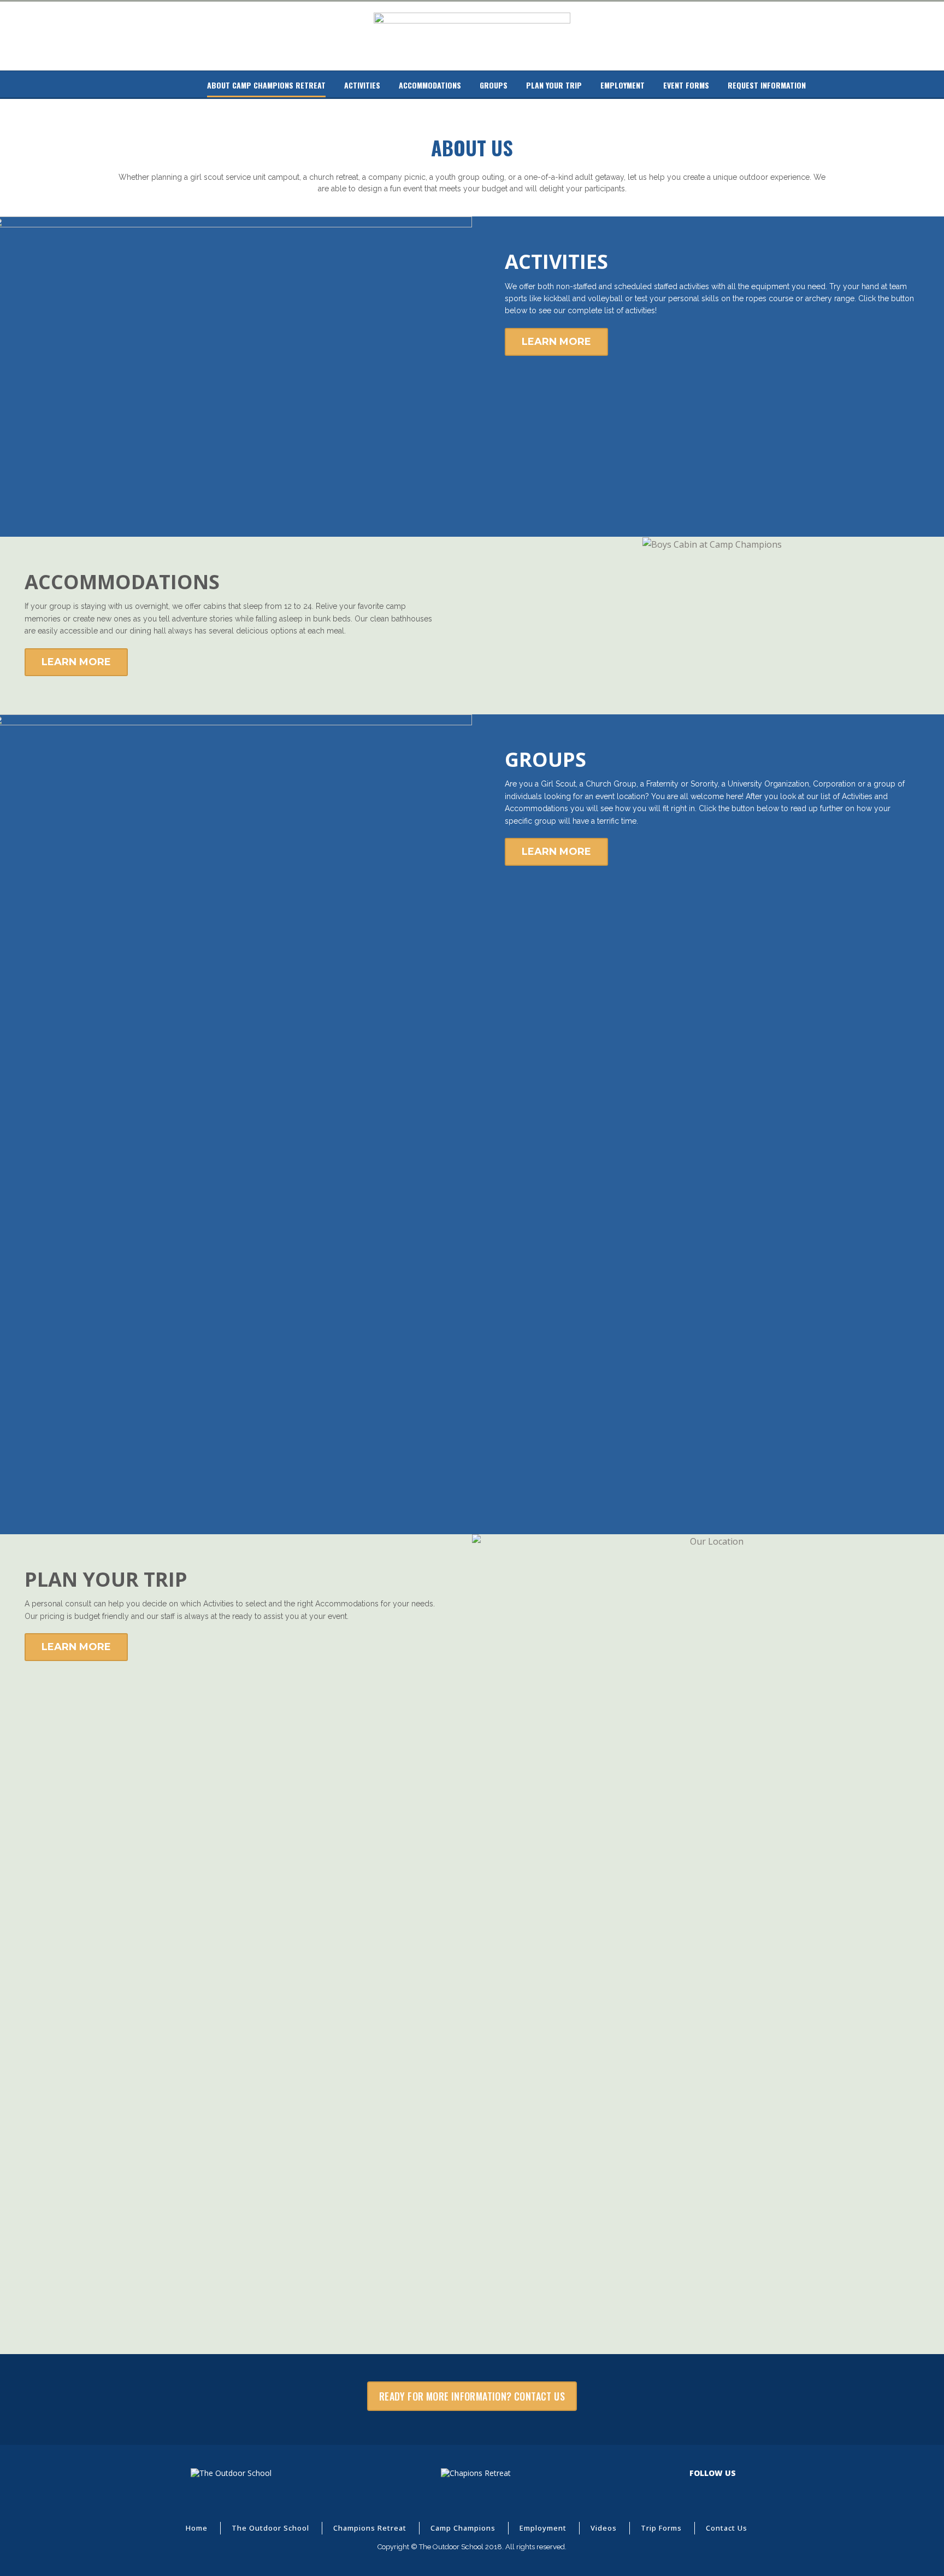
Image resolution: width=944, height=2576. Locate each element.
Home (140, 85)
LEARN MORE (556, 342)
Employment (623, 85)
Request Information (767, 85)
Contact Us (727, 2528)
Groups (494, 85)
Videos (604, 2528)
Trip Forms (661, 2528)
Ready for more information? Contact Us (472, 2396)
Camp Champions (463, 2528)
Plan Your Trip (554, 85)
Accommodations (430, 85)
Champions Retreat (370, 2528)
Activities (362, 85)
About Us (163, 85)
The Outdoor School (270, 2528)
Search (186, 85)
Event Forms (686, 85)
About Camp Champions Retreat (266, 85)
